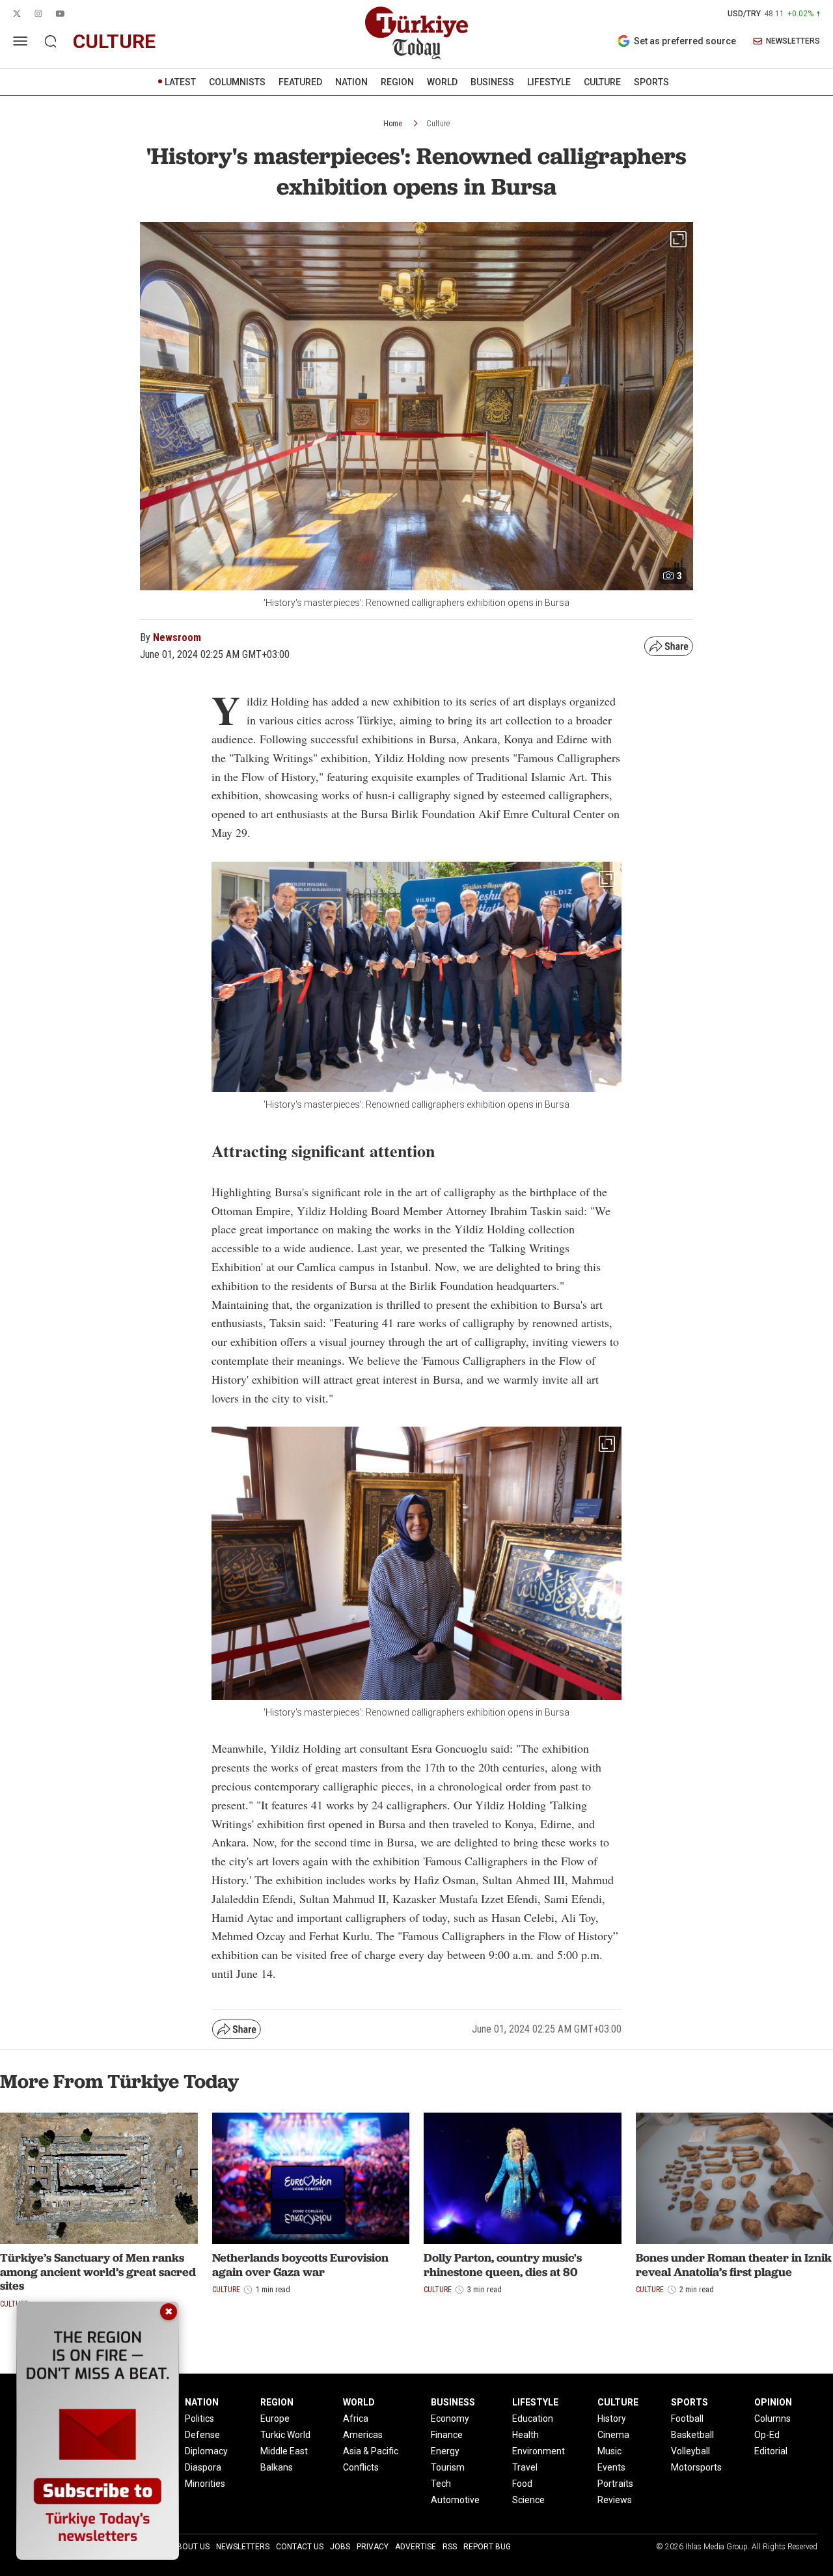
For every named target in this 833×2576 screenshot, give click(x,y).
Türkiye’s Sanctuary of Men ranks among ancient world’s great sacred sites (98, 2271)
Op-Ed (767, 2435)
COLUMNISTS (237, 82)
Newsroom (177, 637)
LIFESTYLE (549, 82)
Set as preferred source (685, 41)
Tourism (448, 2467)
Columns (772, 2418)
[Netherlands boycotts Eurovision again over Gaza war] (311, 2178)
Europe (275, 2418)
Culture (438, 124)
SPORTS (651, 82)
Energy (445, 2451)
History (612, 2418)
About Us (191, 2547)
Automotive (455, 2500)
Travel (525, 2467)
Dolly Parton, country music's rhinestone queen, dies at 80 (503, 2265)
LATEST (180, 82)
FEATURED (300, 82)
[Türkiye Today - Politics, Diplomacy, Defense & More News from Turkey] (416, 33)
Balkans (277, 2467)
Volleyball (690, 2451)
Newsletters (243, 2547)
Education (533, 2418)
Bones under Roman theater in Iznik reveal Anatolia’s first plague (734, 2265)
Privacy (373, 2547)
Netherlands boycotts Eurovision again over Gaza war (300, 2265)
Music (609, 2451)
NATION (351, 82)
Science (528, 2500)
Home (393, 124)
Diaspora (203, 2467)
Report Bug (487, 2547)
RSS (450, 2547)
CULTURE (602, 82)
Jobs (340, 2547)
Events (611, 2467)
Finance (447, 2435)
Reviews (615, 2500)
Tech (441, 2484)
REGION (397, 82)
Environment (539, 2451)
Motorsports (696, 2467)
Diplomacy (206, 2451)
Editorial (771, 2451)
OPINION (773, 2402)
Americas (363, 2435)
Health (526, 2435)
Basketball (692, 2435)
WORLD (442, 82)
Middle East (284, 2451)
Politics (199, 2418)
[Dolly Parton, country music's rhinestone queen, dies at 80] (523, 2178)
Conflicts (361, 2467)
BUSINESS (492, 82)
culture (114, 41)
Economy (450, 2418)
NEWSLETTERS (793, 41)
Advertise (416, 2547)
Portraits (615, 2484)
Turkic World (285, 2435)
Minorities (205, 2484)
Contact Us (300, 2547)
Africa (356, 2418)
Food (522, 2484)
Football (687, 2418)
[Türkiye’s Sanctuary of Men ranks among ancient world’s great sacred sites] (99, 2178)
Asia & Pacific (371, 2451)
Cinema (613, 2435)
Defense (202, 2435)
